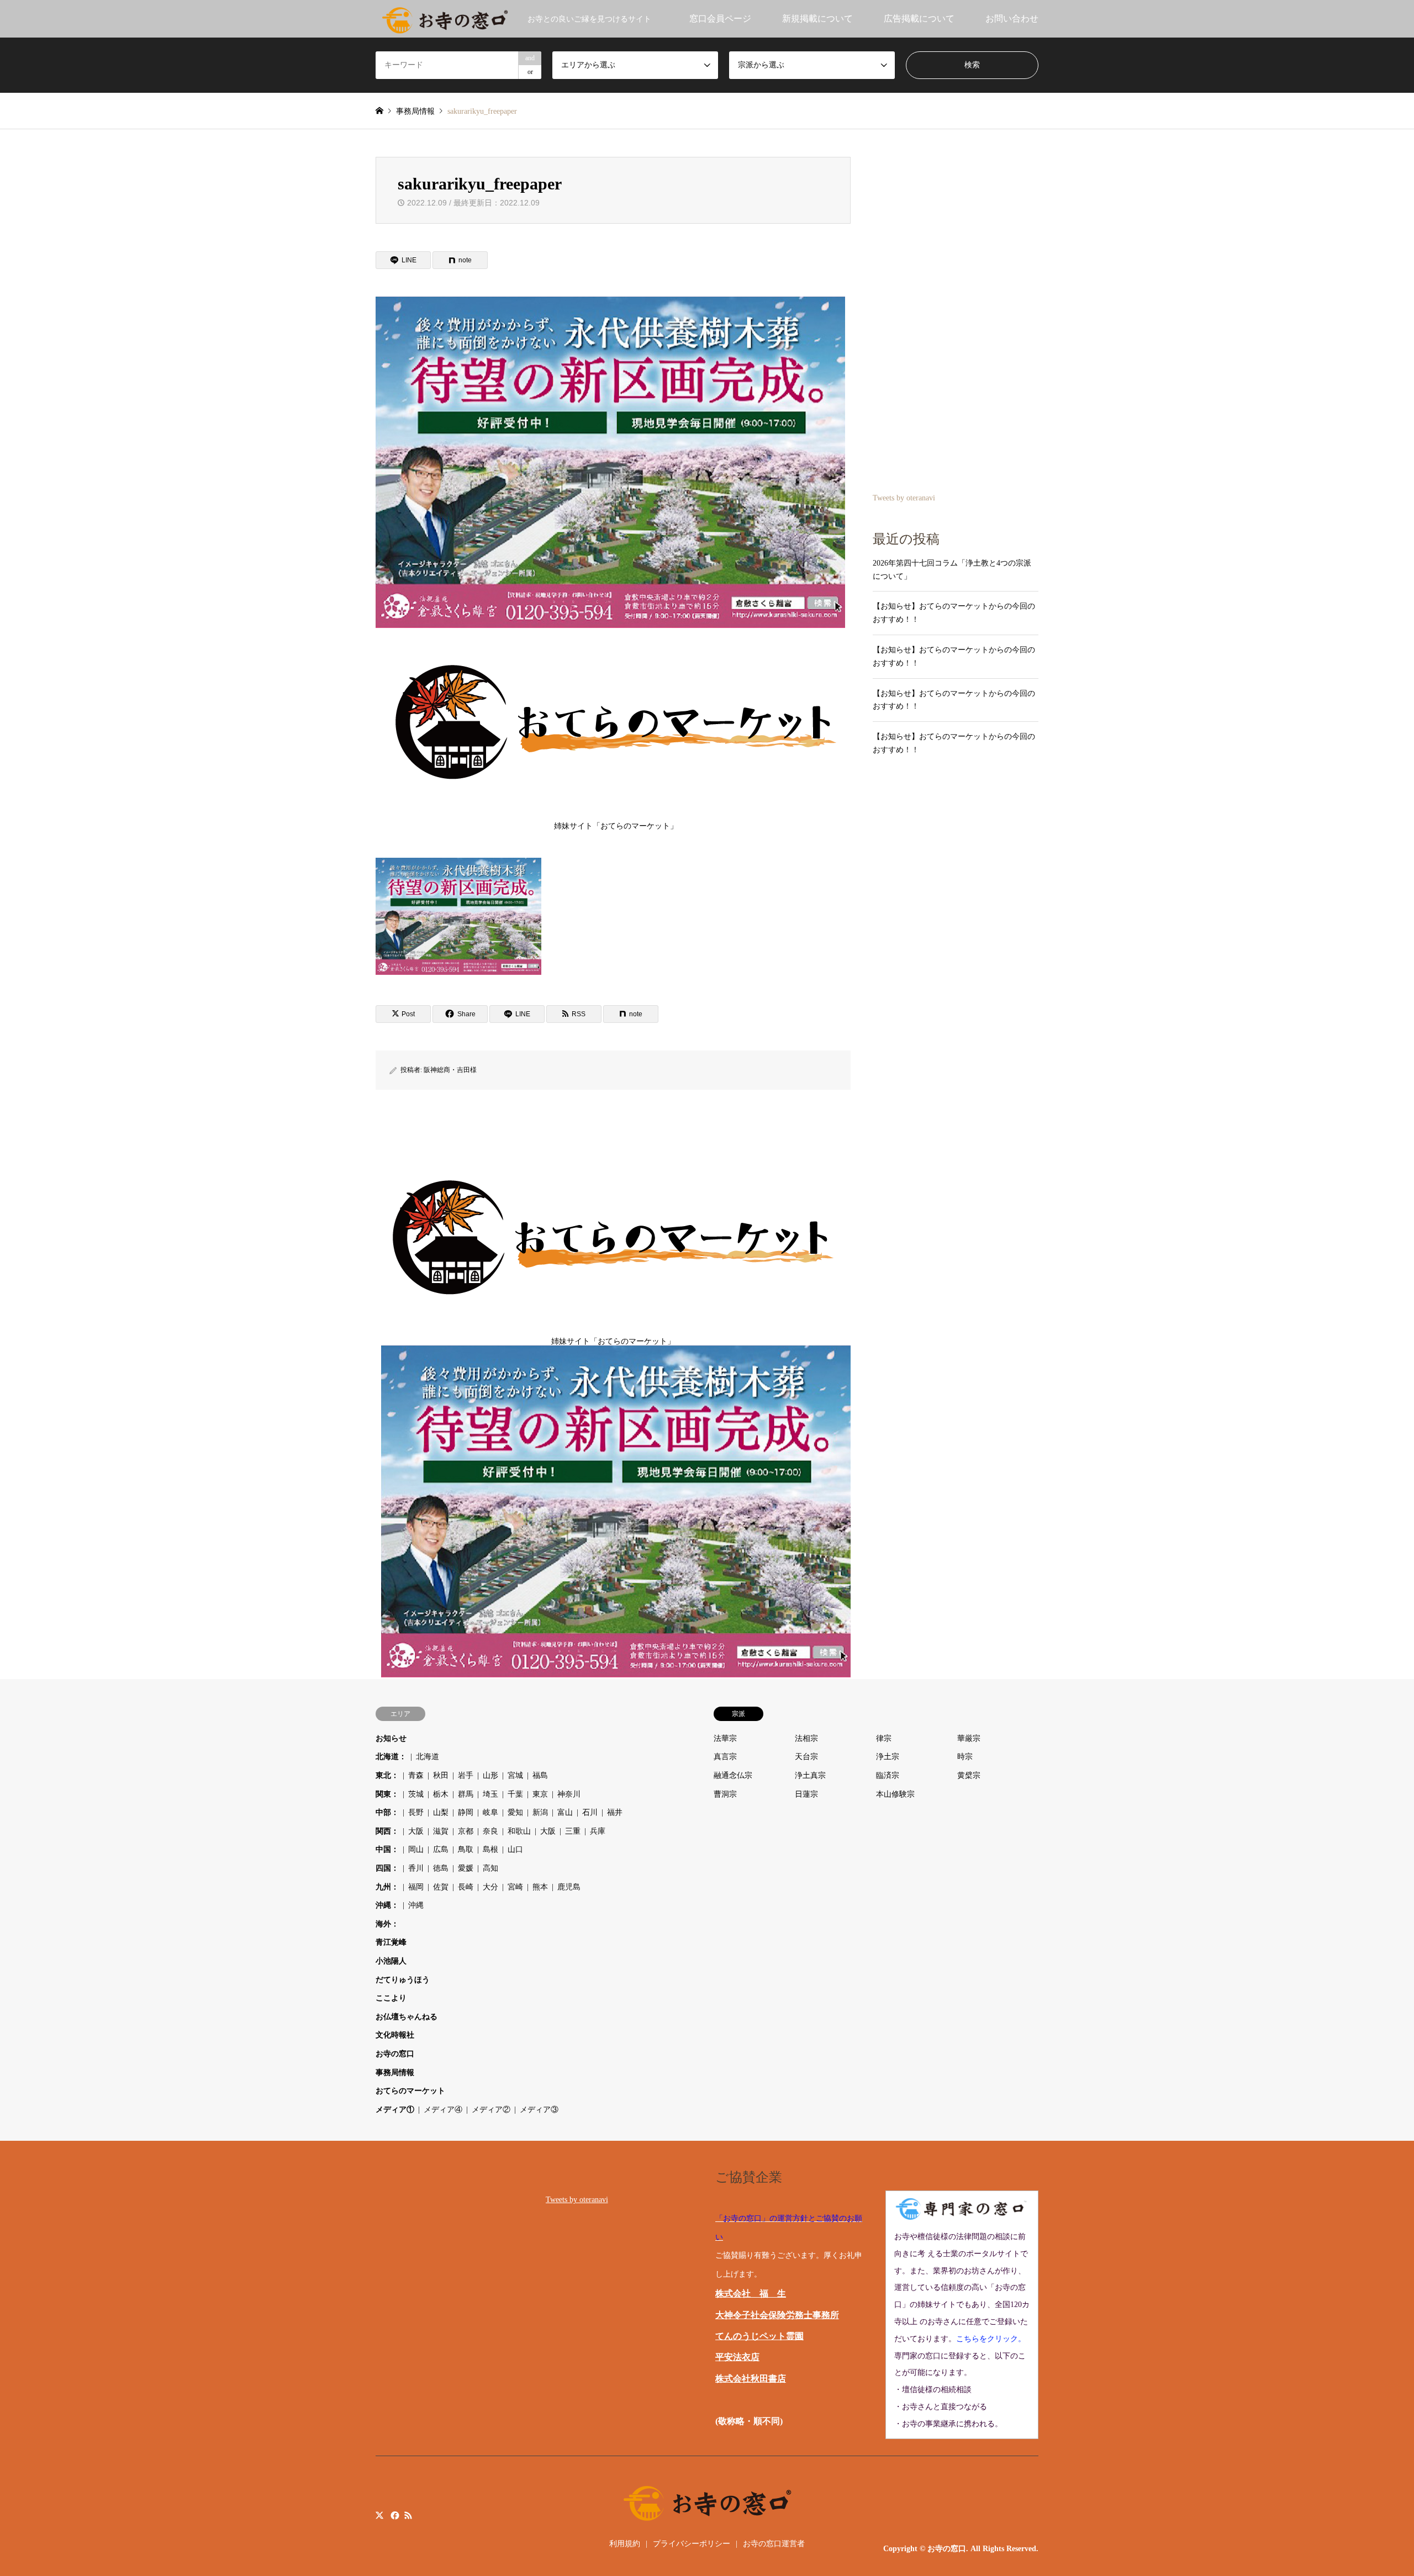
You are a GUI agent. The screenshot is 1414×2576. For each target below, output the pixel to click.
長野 (416, 1812)
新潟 (540, 1812)
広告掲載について (919, 19)
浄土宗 (888, 1757)
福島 (540, 1775)
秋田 (441, 1775)
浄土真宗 (810, 1775)
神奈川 (569, 1794)
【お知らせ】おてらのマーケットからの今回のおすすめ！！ (954, 613)
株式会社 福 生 (751, 2293)
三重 (573, 1831)
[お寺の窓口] (445, 19)
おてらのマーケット (410, 2091)
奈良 (490, 1831)
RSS (408, 2515)
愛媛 (466, 1868)
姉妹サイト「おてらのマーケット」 (616, 826)
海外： (387, 1924)
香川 (416, 1868)
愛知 (515, 1812)
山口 (515, 1849)
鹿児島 (569, 1887)
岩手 (466, 1775)
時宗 (965, 1757)
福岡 (416, 1887)
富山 (565, 1812)
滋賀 (441, 1831)
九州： (387, 1887)
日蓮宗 (806, 1794)
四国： (387, 1868)
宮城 (515, 1775)
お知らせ (391, 1738)
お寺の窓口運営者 (774, 2544)
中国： (387, 1849)
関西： (387, 1831)
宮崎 (515, 1887)
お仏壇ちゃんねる (407, 2017)
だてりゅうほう (403, 1980)
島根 (490, 1849)
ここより (391, 1998)
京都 (466, 1831)
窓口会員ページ (720, 19)
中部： (387, 1812)
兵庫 (598, 1831)
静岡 (466, 1812)
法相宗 (806, 1738)
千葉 (515, 1794)
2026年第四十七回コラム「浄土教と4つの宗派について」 (952, 570)
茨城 (416, 1794)
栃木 (441, 1794)
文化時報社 (395, 2035)
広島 (441, 1849)
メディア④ (443, 2110)
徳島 (441, 1868)
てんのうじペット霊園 (759, 2336)
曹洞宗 (725, 1794)
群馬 (466, 1794)
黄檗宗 (969, 1775)
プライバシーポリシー (692, 2544)
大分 (490, 1887)
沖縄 (416, 1905)
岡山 (416, 1849)
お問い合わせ (1012, 19)
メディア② (491, 2110)
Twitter (379, 2515)
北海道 (428, 1757)
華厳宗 (969, 1738)
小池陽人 (391, 1961)
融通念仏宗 (733, 1775)
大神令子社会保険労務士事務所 (777, 2315)
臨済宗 (888, 1775)
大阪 (416, 1831)
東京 (540, 1794)
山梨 (441, 1812)
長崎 (466, 1887)
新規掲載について (817, 19)
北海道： (391, 1757)
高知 (490, 1868)
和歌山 (519, 1831)
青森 (416, 1775)
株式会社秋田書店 (751, 2379)
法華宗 (725, 1738)
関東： (387, 1794)
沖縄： (387, 1905)
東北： (387, 1775)
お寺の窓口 (395, 2054)
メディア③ (539, 2110)
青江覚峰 (391, 1942)
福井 (615, 1812)
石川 (590, 1812)
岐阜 (490, 1812)
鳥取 (466, 1849)
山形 (490, 1775)
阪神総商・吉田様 (450, 1070)
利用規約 (625, 2544)
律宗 (884, 1738)
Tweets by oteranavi (904, 498)
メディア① (395, 2110)
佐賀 (441, 1887)
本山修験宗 (895, 1794)
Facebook (394, 2515)
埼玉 (490, 1794)
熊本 (540, 1887)
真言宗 (725, 1757)
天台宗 (806, 1757)
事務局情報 (395, 2073)
